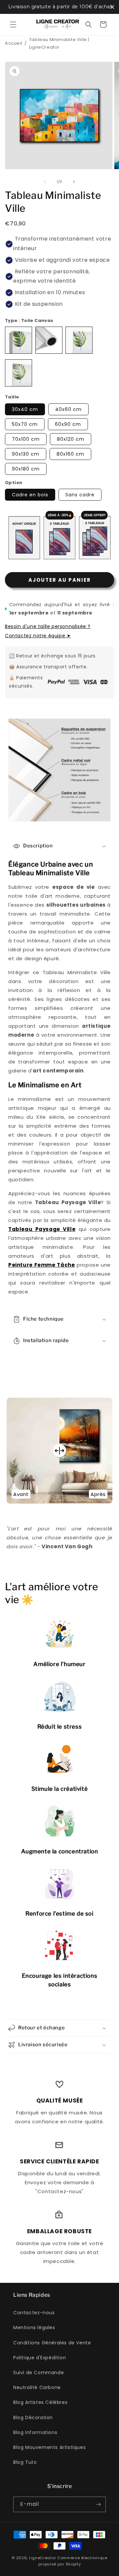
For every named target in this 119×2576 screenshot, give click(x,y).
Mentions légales (34, 2327)
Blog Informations (35, 2432)
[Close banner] (112, 7)
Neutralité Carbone (37, 2387)
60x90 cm (68, 424)
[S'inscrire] (98, 2504)
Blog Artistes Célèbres (40, 2402)
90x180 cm (26, 469)
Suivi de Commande (39, 2373)
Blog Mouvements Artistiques (49, 2447)
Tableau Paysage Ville (42, 1229)
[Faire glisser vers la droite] (74, 182)
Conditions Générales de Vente (52, 2343)
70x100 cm (26, 439)
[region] (59, 7)
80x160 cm (70, 454)
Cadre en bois (30, 495)
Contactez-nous (34, 2313)
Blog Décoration (33, 2418)
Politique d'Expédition (40, 2358)
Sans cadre (80, 495)
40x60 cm (68, 409)
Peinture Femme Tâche (41, 1265)
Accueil (14, 43)
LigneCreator (42, 2558)
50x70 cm (25, 424)
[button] (13, 24)
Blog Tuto (25, 2462)
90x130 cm (26, 454)
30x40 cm (25, 409)
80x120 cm (71, 439)
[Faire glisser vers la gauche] (45, 182)
